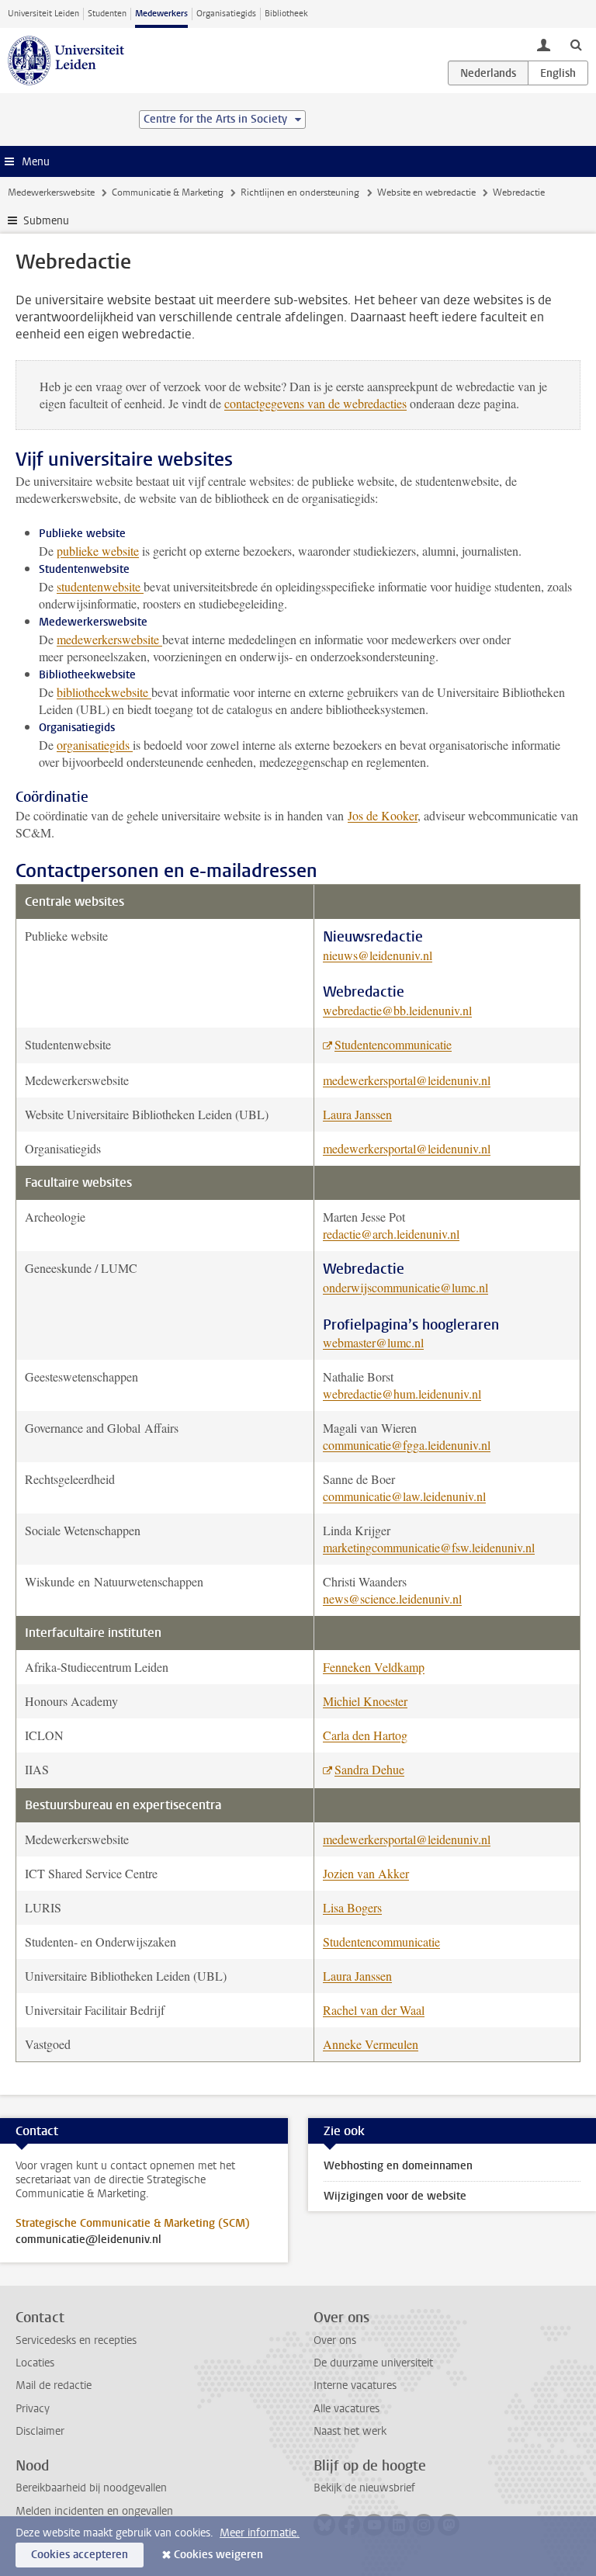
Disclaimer (40, 2431)
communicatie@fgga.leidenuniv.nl (407, 1445)
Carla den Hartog (365, 1735)
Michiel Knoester (365, 1701)
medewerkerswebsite (109, 639)
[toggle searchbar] (576, 44)
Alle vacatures (347, 2409)
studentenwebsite (99, 586)
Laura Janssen (357, 1114)
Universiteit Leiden (43, 14)
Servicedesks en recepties (76, 2340)
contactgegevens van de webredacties (315, 403)
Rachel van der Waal (374, 2010)
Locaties (35, 2363)
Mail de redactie (54, 2385)
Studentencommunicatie (393, 1044)
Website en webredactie (426, 192)
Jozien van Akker (366, 1873)
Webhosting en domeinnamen (398, 2166)
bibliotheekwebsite (104, 692)
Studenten (107, 14)
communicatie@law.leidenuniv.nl (404, 1496)
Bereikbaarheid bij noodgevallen (91, 2488)
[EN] (558, 73)
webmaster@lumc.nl (373, 1342)
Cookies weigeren (218, 2555)
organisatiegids (95, 745)
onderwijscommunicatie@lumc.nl (405, 1287)
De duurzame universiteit (373, 2363)
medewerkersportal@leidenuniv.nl (407, 1080)
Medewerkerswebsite (51, 192)
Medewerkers (161, 14)
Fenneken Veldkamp (374, 1667)
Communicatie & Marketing (168, 192)
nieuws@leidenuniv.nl (378, 955)
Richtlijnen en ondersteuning (300, 192)
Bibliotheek (286, 14)
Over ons (335, 2340)
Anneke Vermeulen (371, 2044)
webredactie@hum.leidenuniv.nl (402, 1394)
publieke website (98, 551)
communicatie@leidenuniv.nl (88, 2240)
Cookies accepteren (80, 2555)
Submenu (46, 221)
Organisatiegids (226, 14)
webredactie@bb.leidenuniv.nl (397, 1010)
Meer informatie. (260, 2533)
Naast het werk (350, 2431)
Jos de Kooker (383, 815)
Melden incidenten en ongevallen (94, 2511)
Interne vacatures (355, 2385)
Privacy (33, 2409)
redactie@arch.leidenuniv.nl (391, 1234)
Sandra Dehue (369, 1769)
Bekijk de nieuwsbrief (364, 2488)
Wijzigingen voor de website (395, 2196)
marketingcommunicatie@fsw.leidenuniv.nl (429, 1547)
